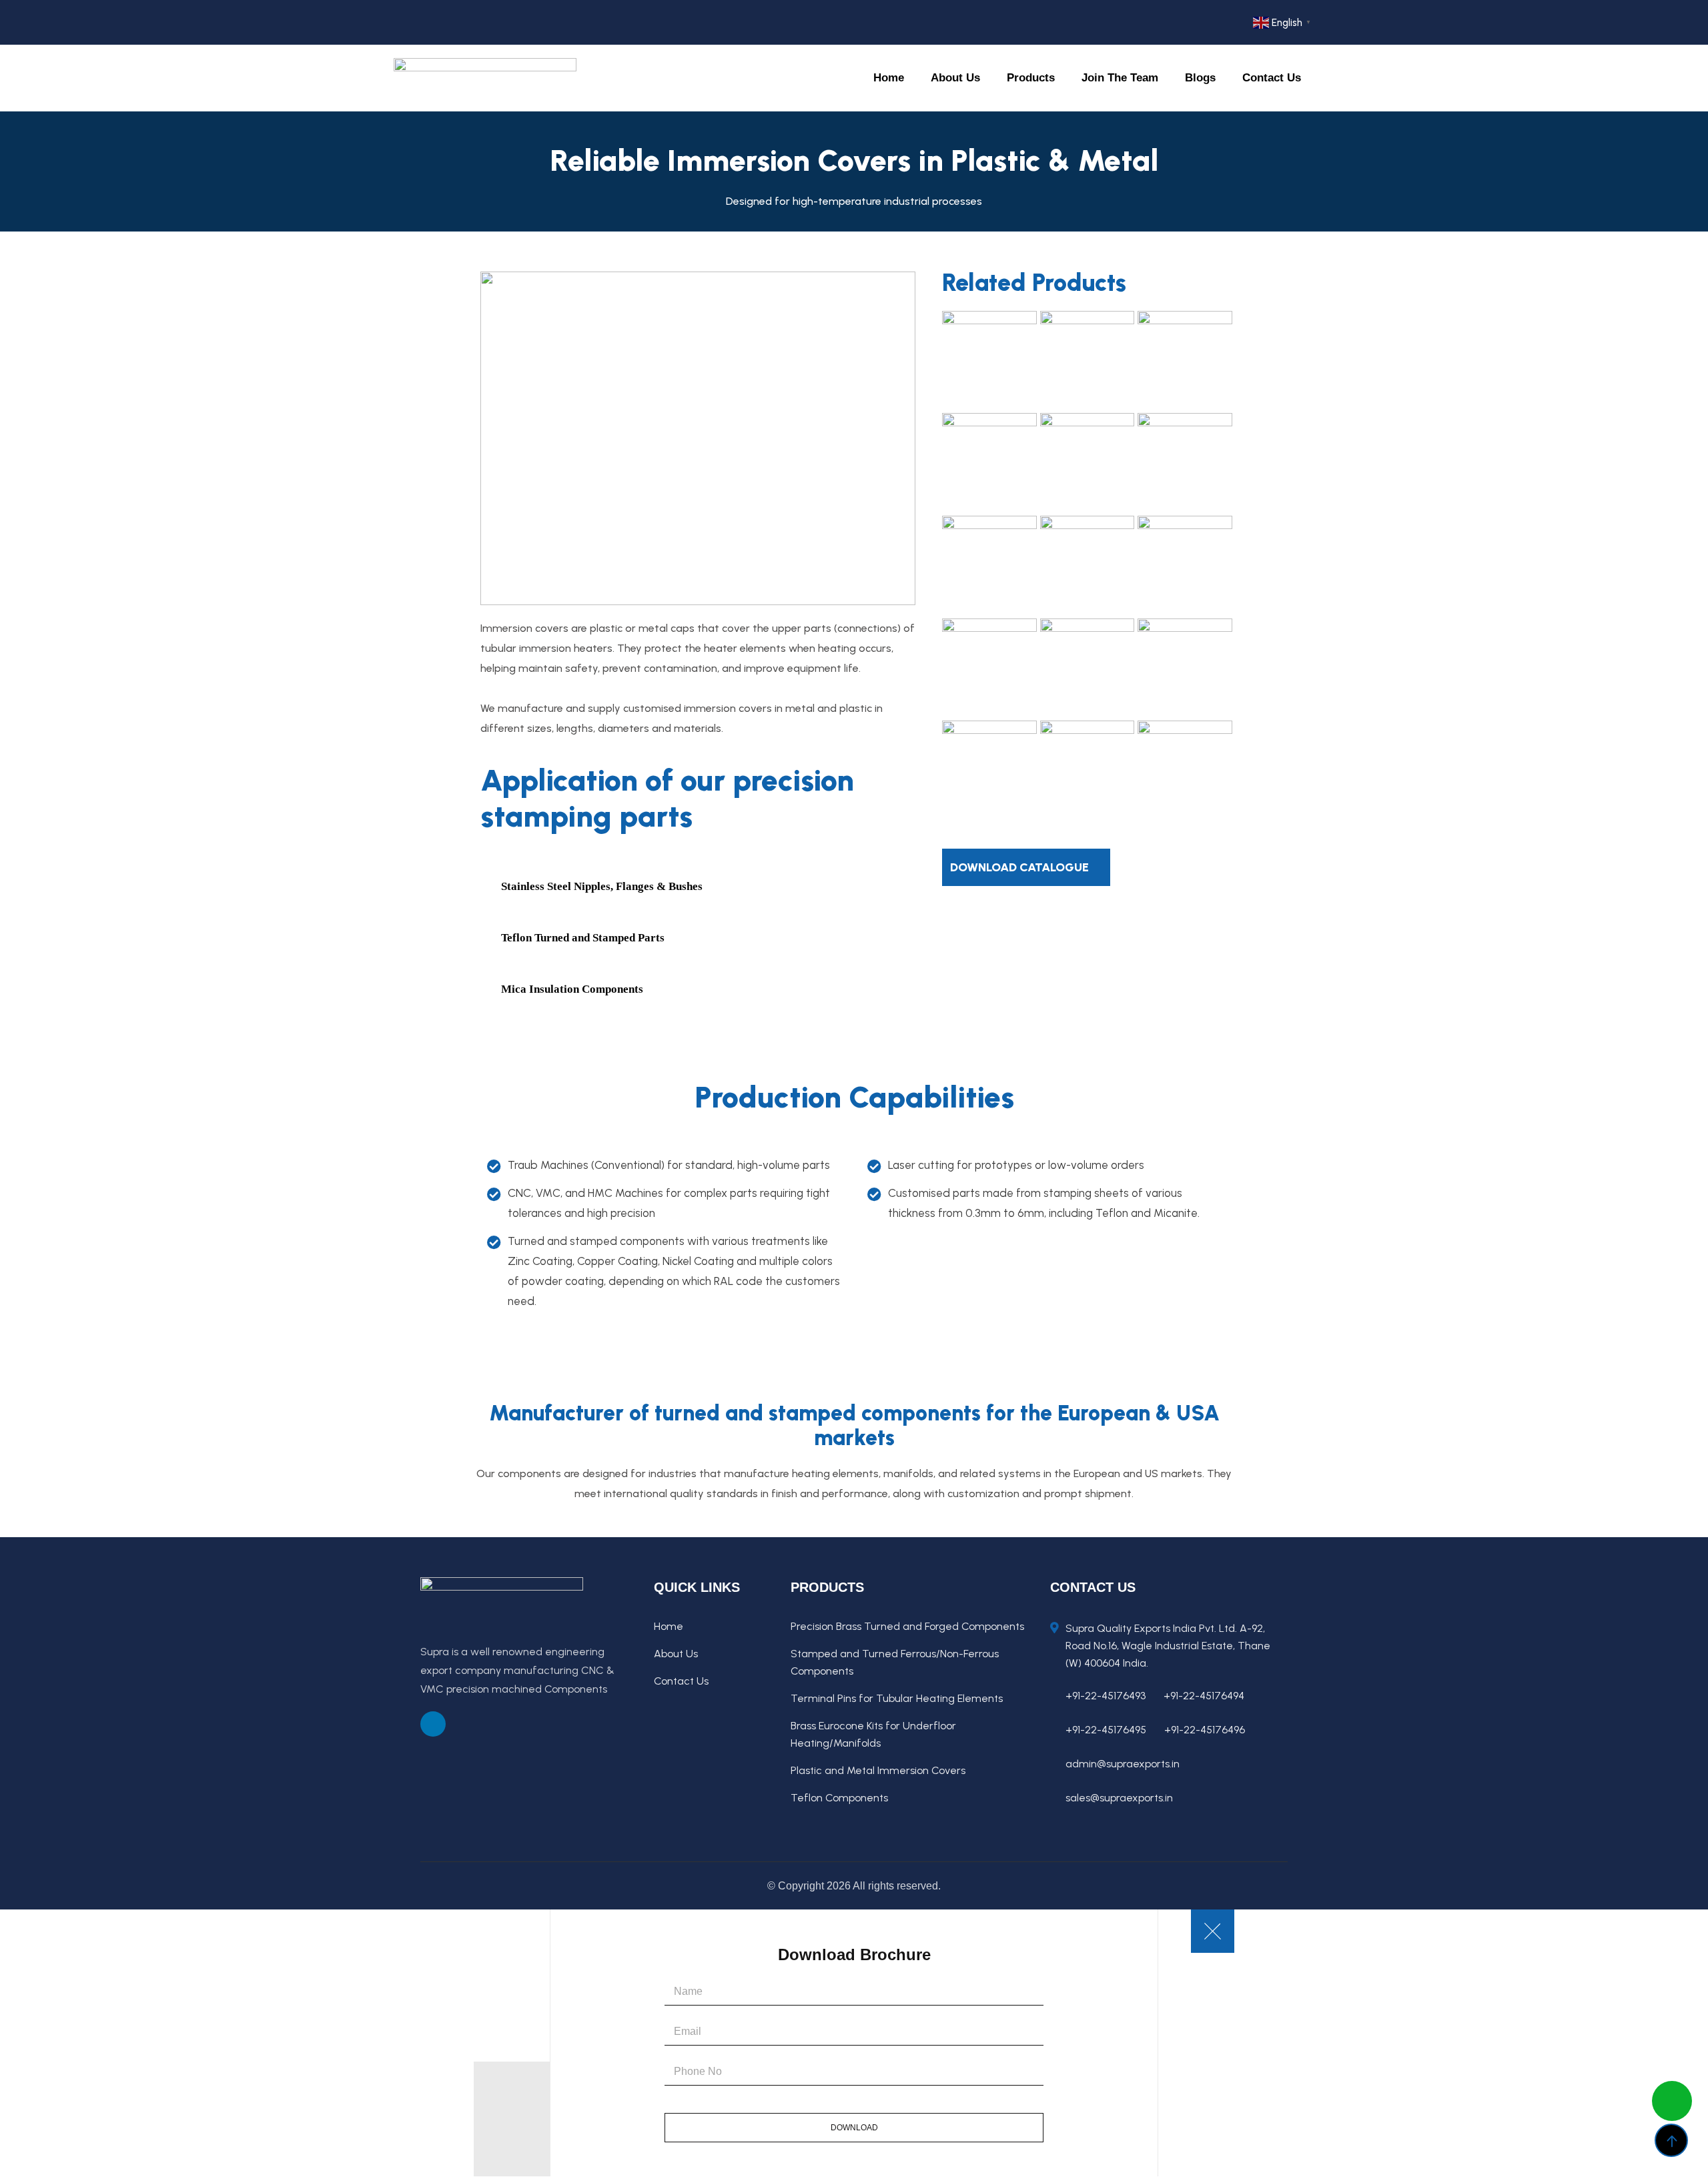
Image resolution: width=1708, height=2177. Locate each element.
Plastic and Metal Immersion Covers (878, 1770)
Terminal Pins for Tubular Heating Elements (897, 1698)
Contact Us (1272, 78)
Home (847, 78)
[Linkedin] (433, 1724)
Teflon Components (839, 1798)
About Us (913, 78)
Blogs (1200, 78)
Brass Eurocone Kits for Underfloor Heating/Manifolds (873, 1734)
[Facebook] (411, 22)
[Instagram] (461, 22)
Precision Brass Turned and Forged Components (907, 1626)
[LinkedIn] (436, 22)
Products (1003, 78)
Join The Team (1106, 78)
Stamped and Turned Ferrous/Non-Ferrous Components (895, 1662)
